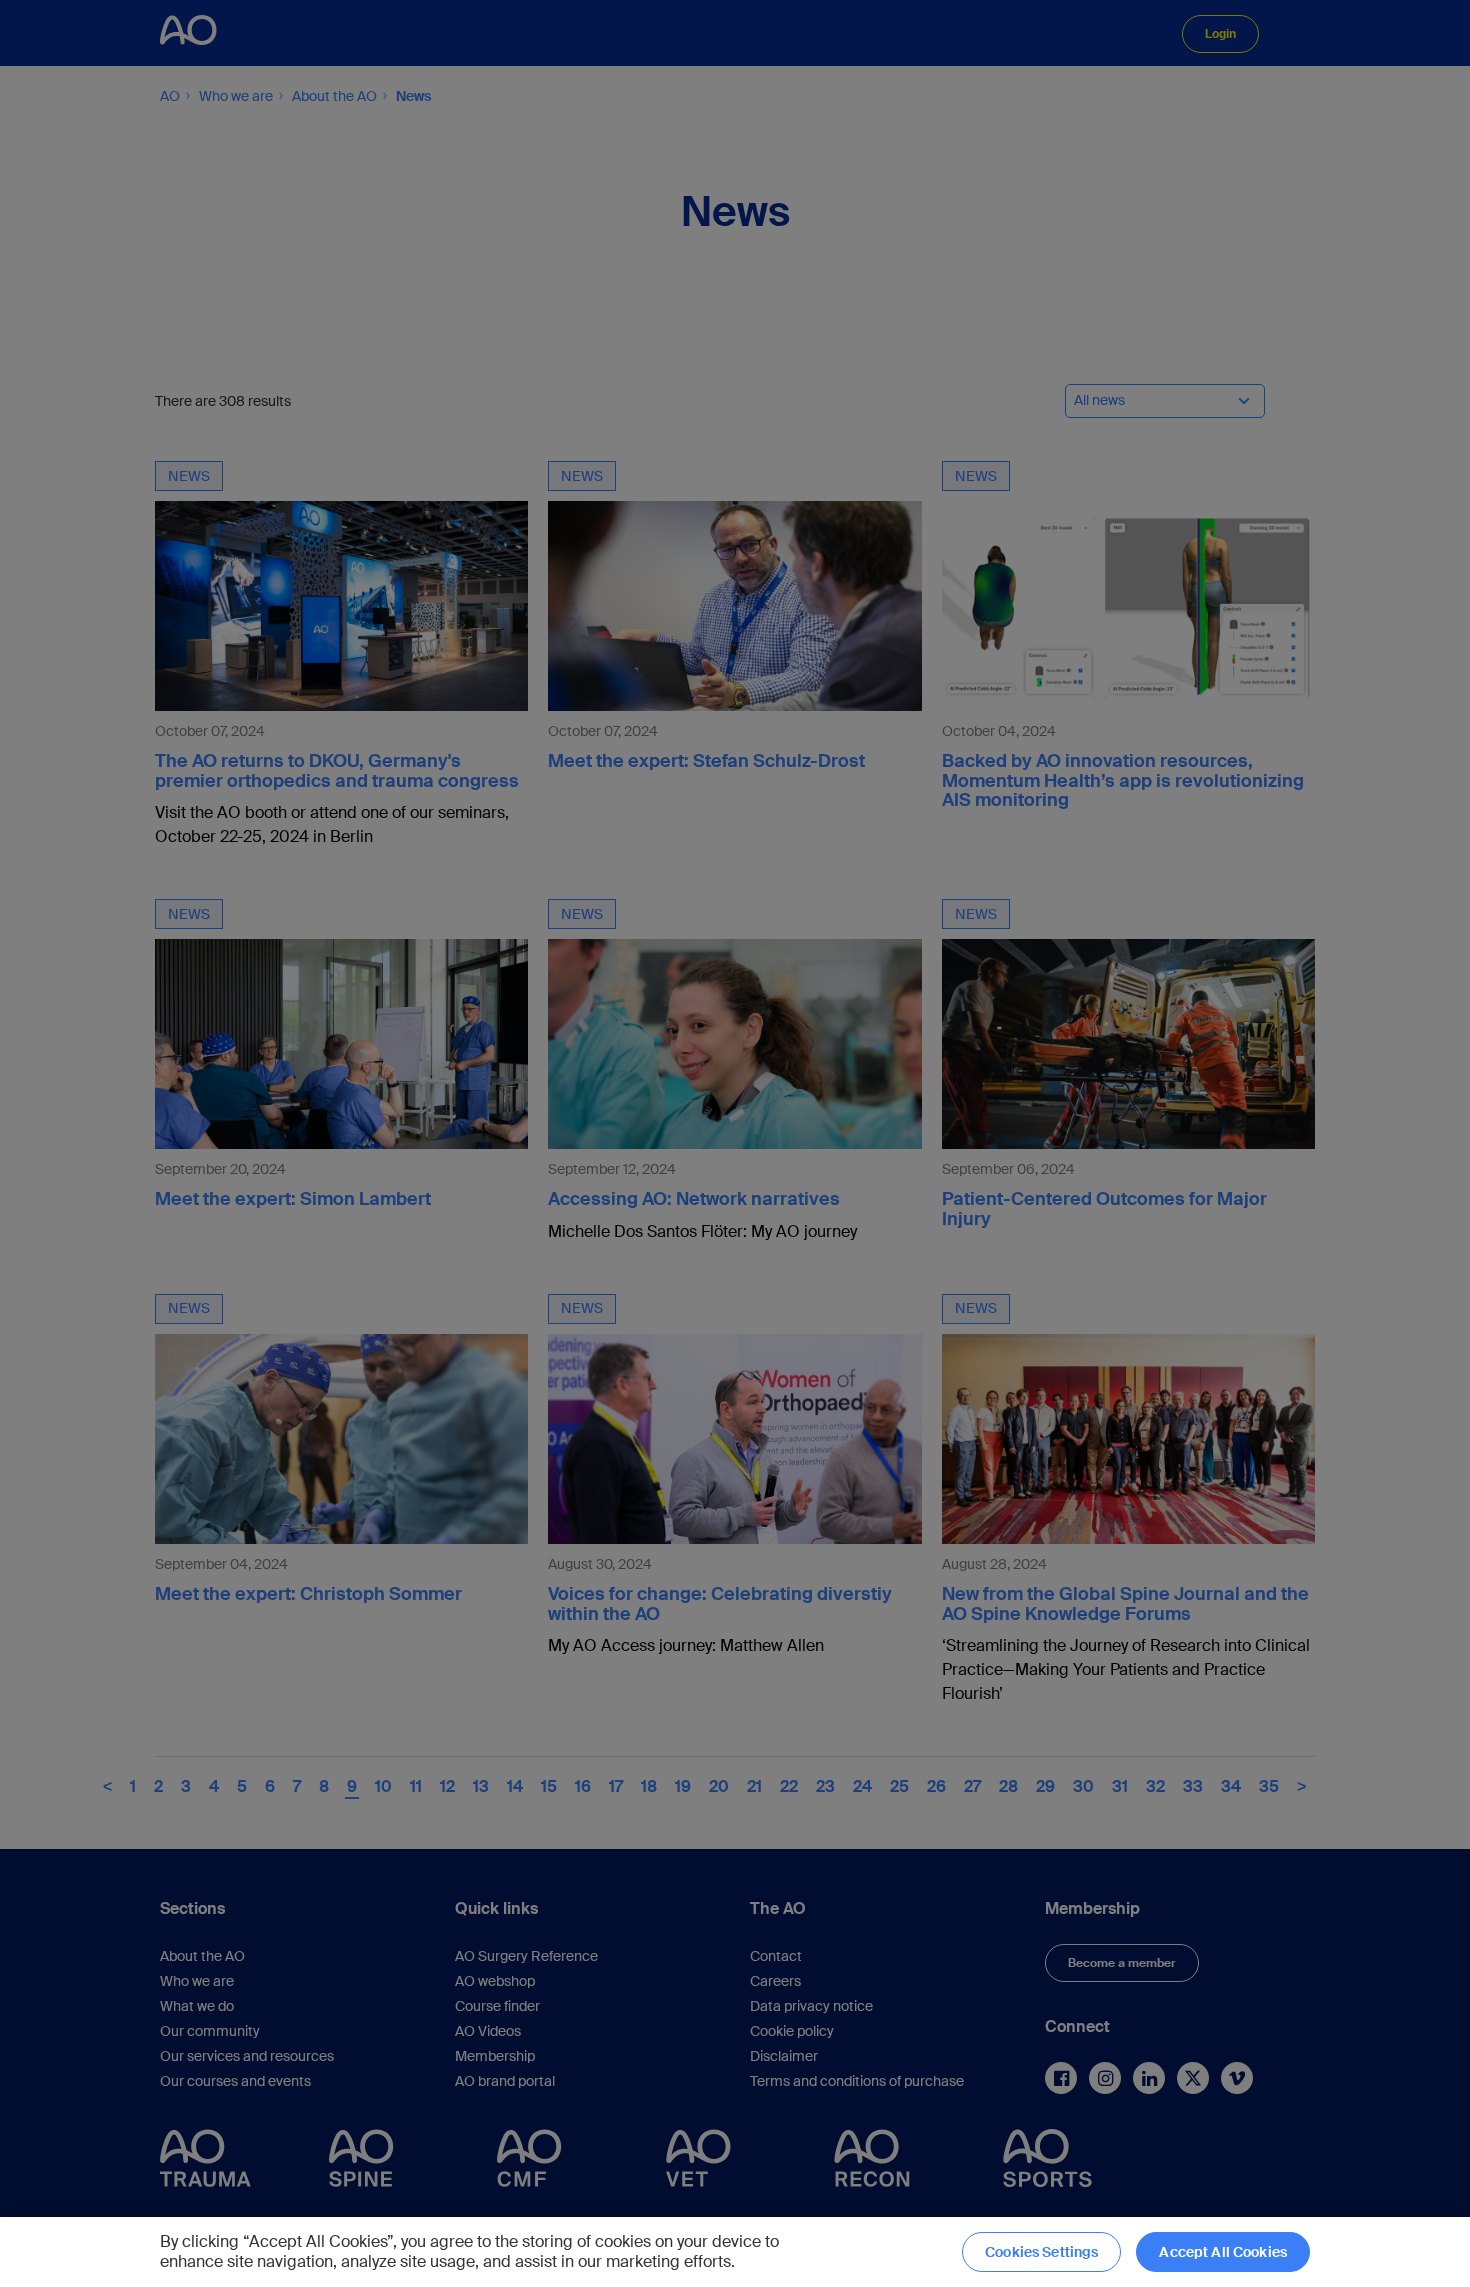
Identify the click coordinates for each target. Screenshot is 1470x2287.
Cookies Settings (1041, 2252)
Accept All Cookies (1223, 2252)
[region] (735, 2252)
